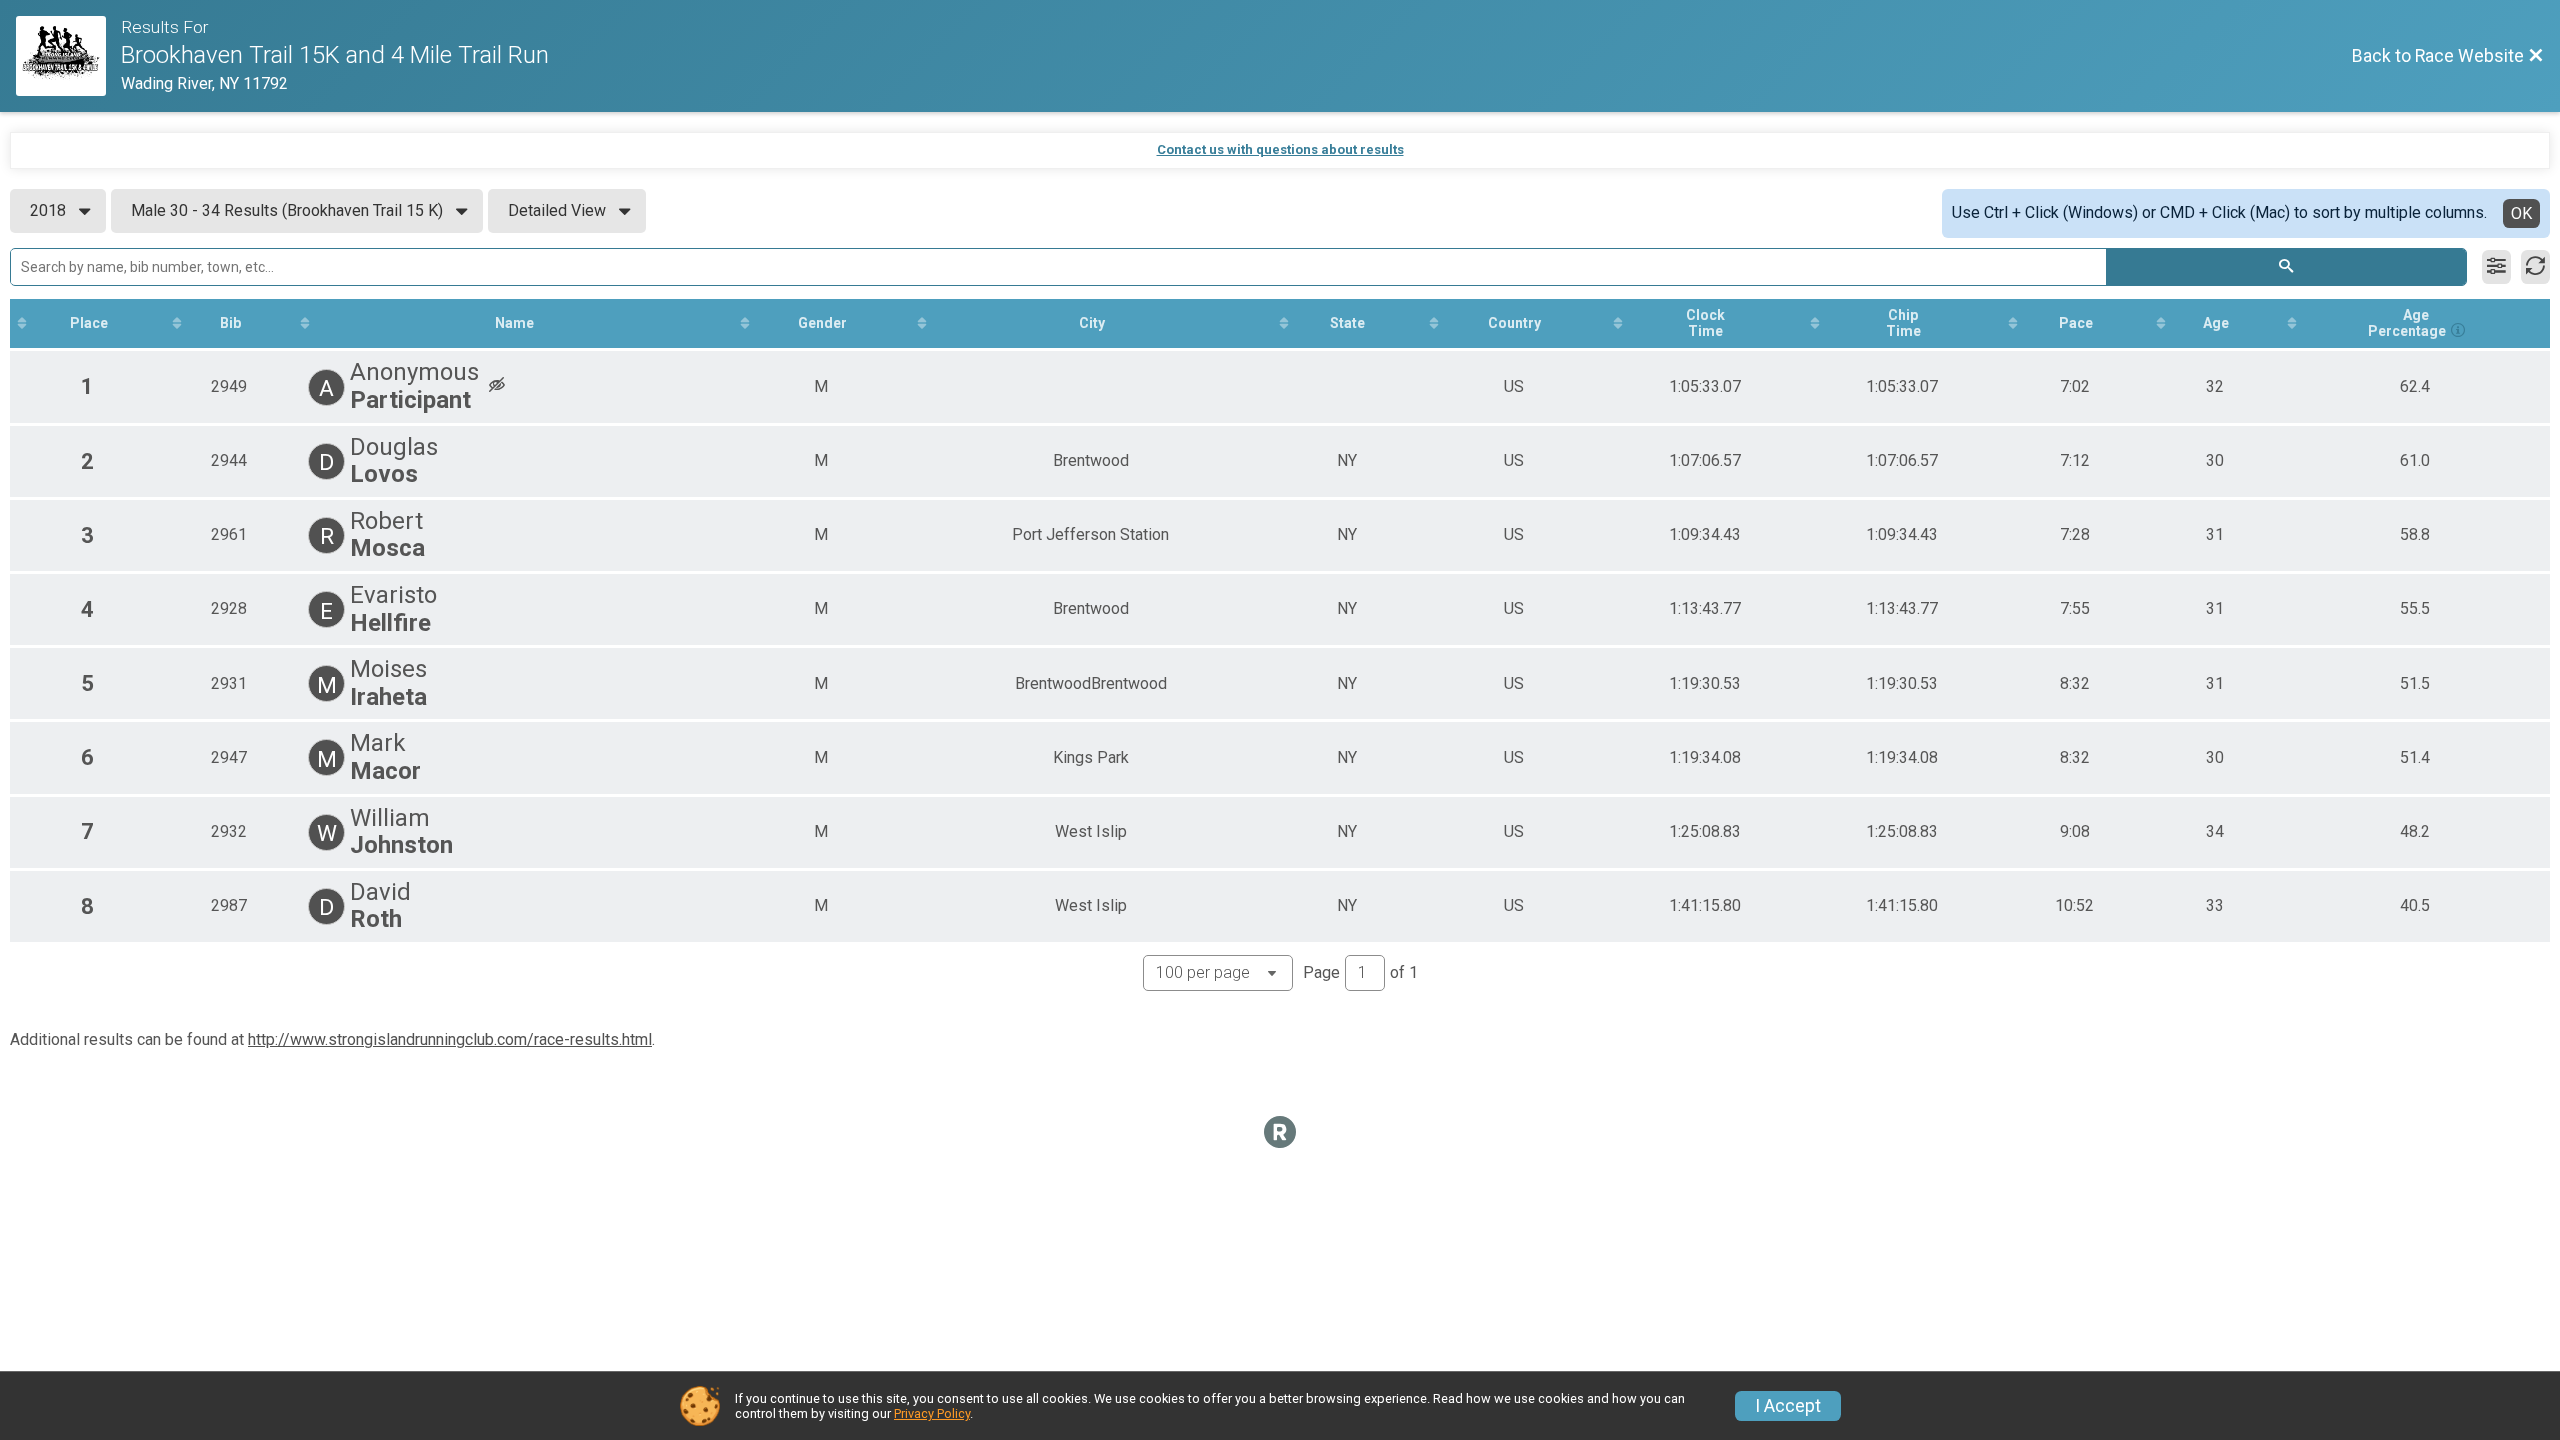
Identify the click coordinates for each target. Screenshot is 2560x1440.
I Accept (1788, 1406)
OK (2521, 213)
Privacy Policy (932, 1413)
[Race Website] (68, 56)
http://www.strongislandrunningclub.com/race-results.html (450, 1039)
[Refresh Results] (2535, 267)
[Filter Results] (2496, 267)
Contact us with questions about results (1280, 149)
